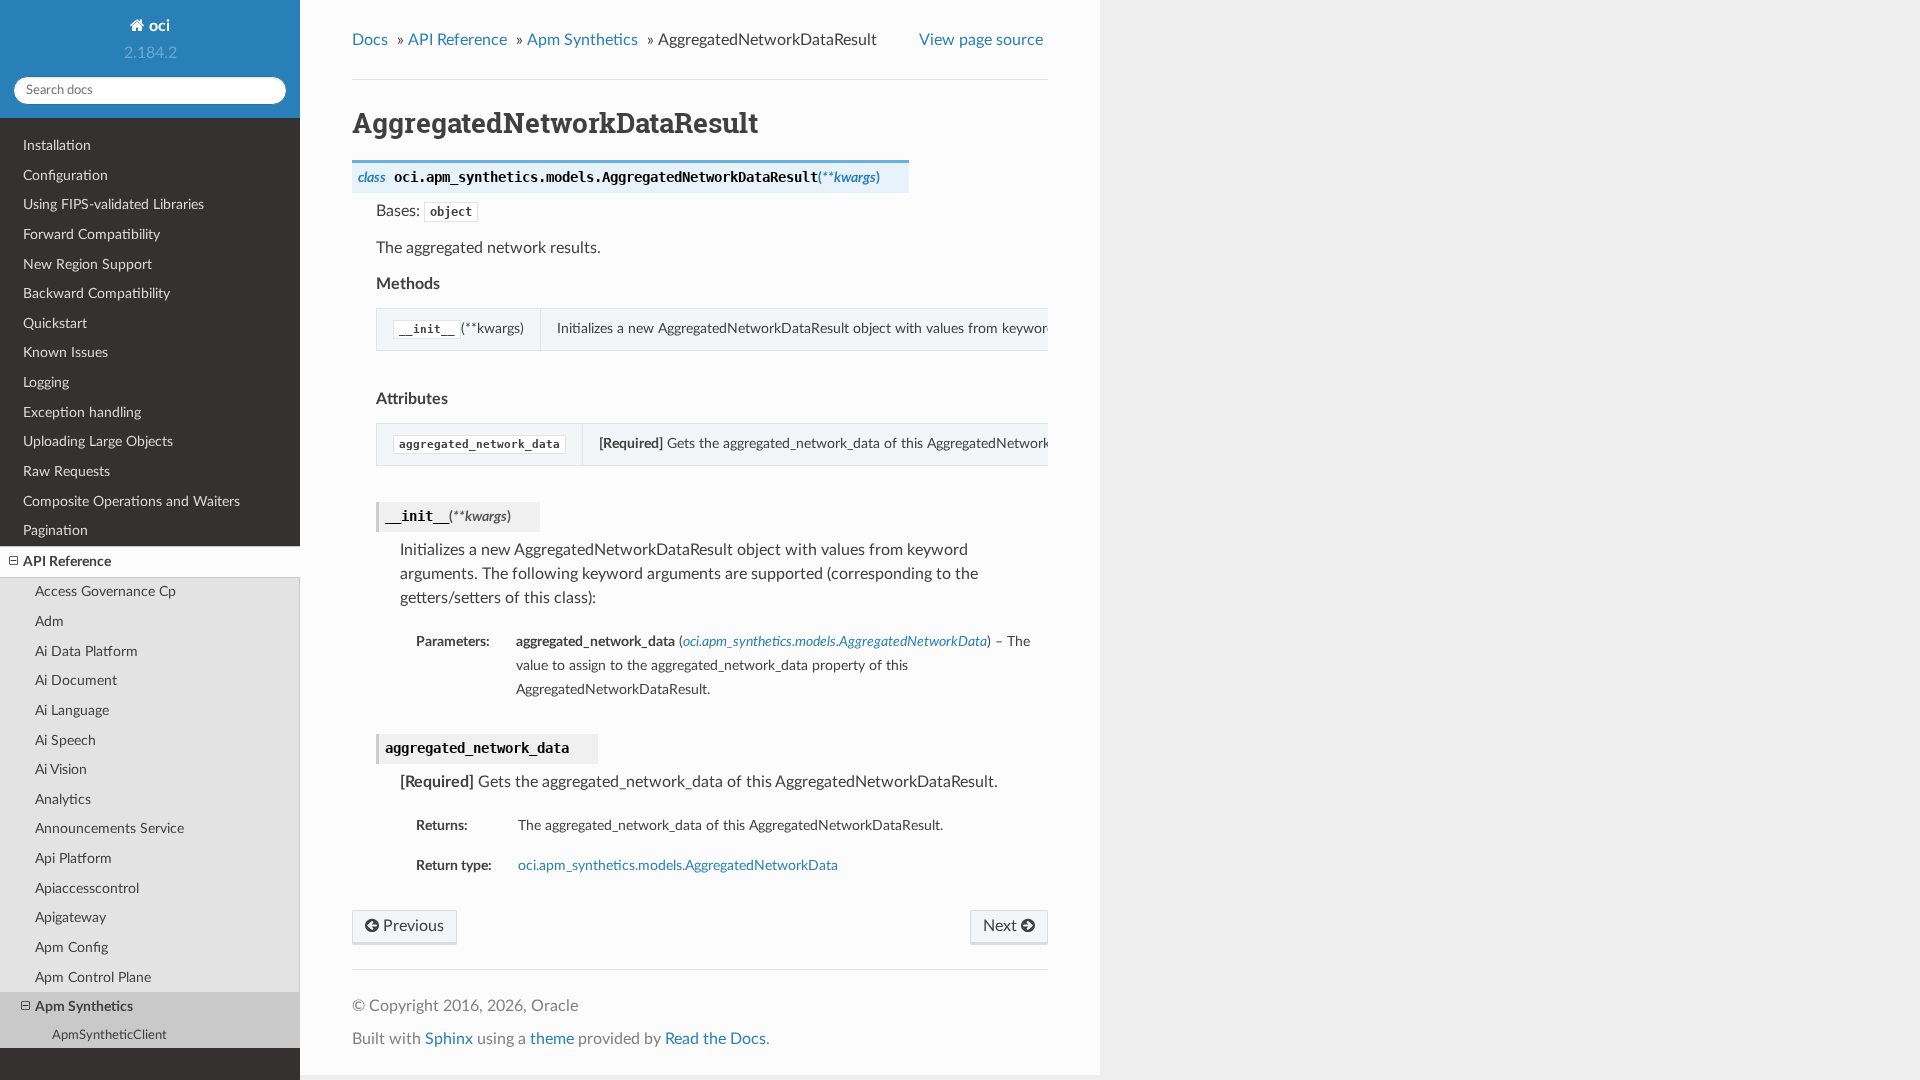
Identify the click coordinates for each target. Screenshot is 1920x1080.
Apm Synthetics (84, 1006)
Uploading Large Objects (98, 441)
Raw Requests (66, 471)
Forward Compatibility (91, 234)
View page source (981, 40)
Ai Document (76, 680)
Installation (57, 145)
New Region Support (87, 264)
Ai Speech (65, 740)
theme (552, 1039)
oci (157, 26)
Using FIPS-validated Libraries (113, 204)
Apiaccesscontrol (87, 888)
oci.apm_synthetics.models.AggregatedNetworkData (678, 865)
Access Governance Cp (105, 591)
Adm (49, 621)
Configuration (65, 175)
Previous (411, 926)
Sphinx (449, 1039)
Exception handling (82, 412)
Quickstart (55, 323)
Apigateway (70, 917)
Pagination (55, 530)
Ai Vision (61, 769)
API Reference (67, 561)
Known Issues (65, 352)
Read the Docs (715, 1039)
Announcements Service (109, 828)
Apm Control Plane (93, 977)
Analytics (63, 799)
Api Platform (73, 858)
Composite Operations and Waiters (131, 501)
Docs (370, 40)
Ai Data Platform (86, 651)
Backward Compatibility (96, 293)
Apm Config (71, 947)
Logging (46, 382)
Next (1002, 926)
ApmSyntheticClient (109, 1035)
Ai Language (72, 710)
